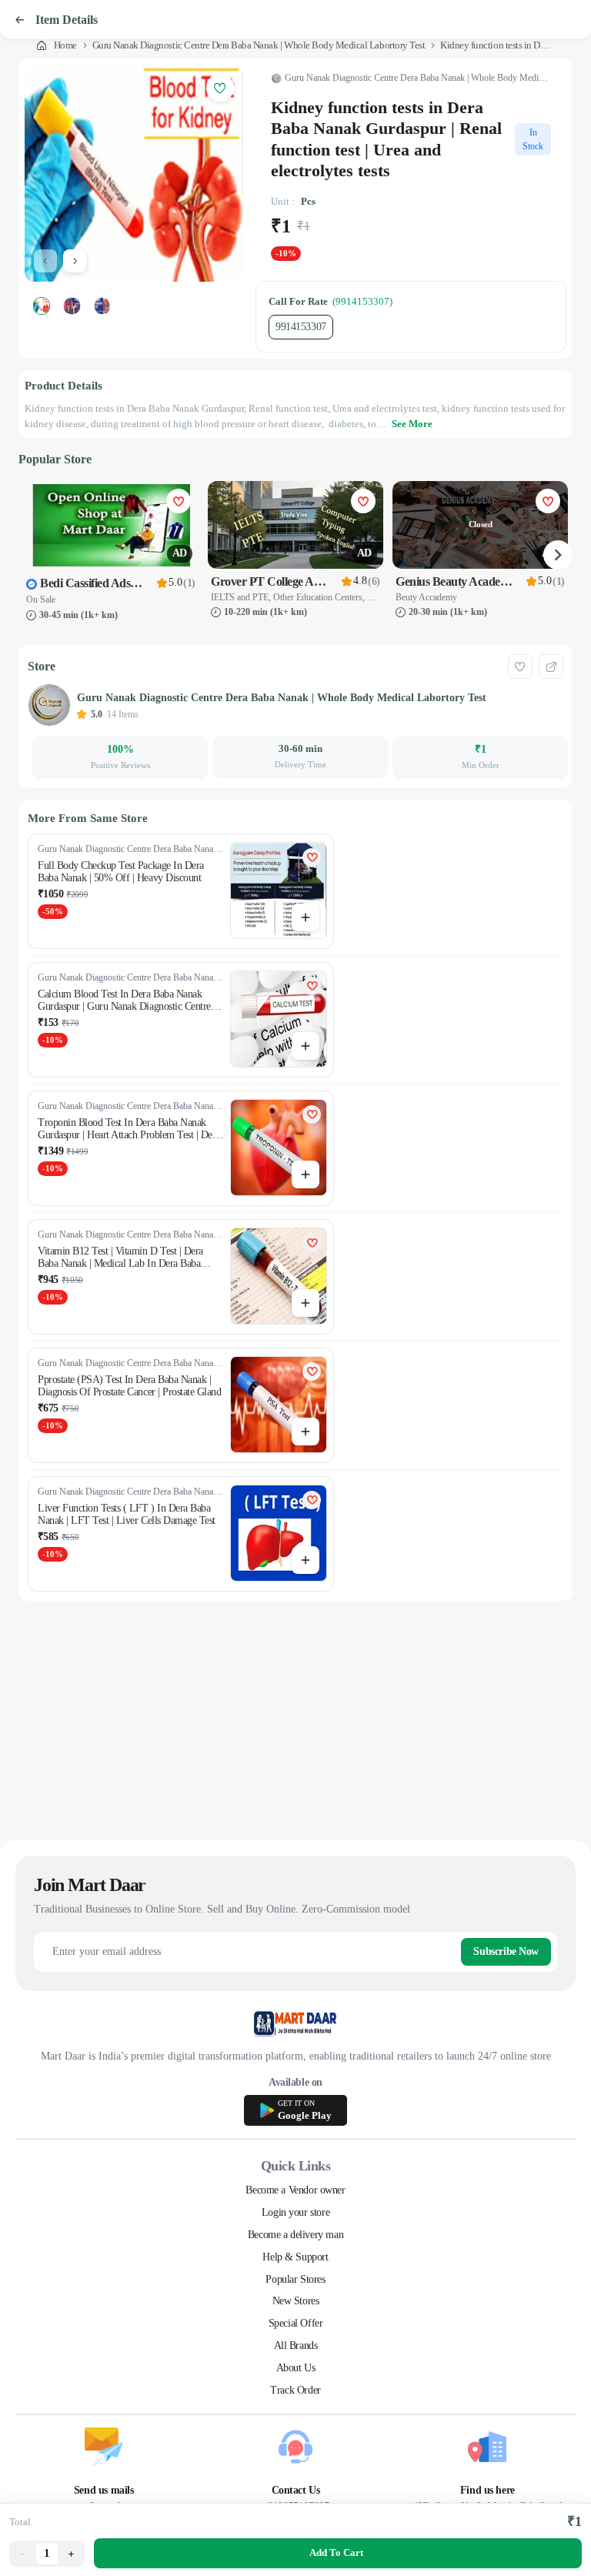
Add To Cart (336, 2553)
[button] (22, 2554)
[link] (57, 45)
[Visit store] (551, 667)
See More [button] (412, 424)
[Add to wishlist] (520, 667)
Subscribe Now (506, 1951)
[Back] (19, 20)
